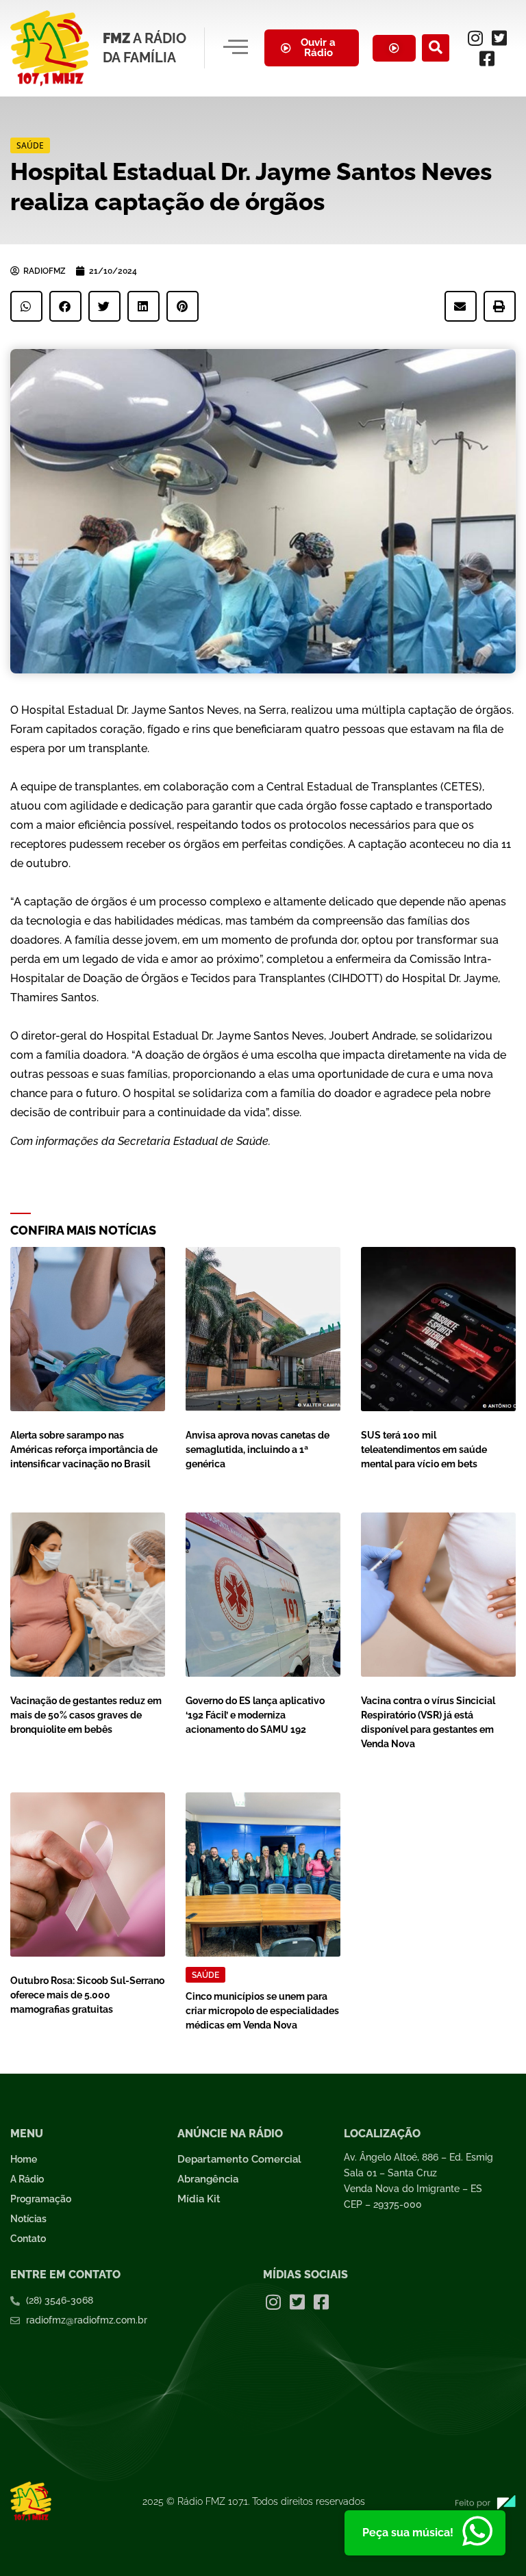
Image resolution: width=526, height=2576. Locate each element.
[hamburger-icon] (235, 48)
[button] (436, 48)
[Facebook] (487, 58)
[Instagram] (475, 38)
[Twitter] (499, 38)
